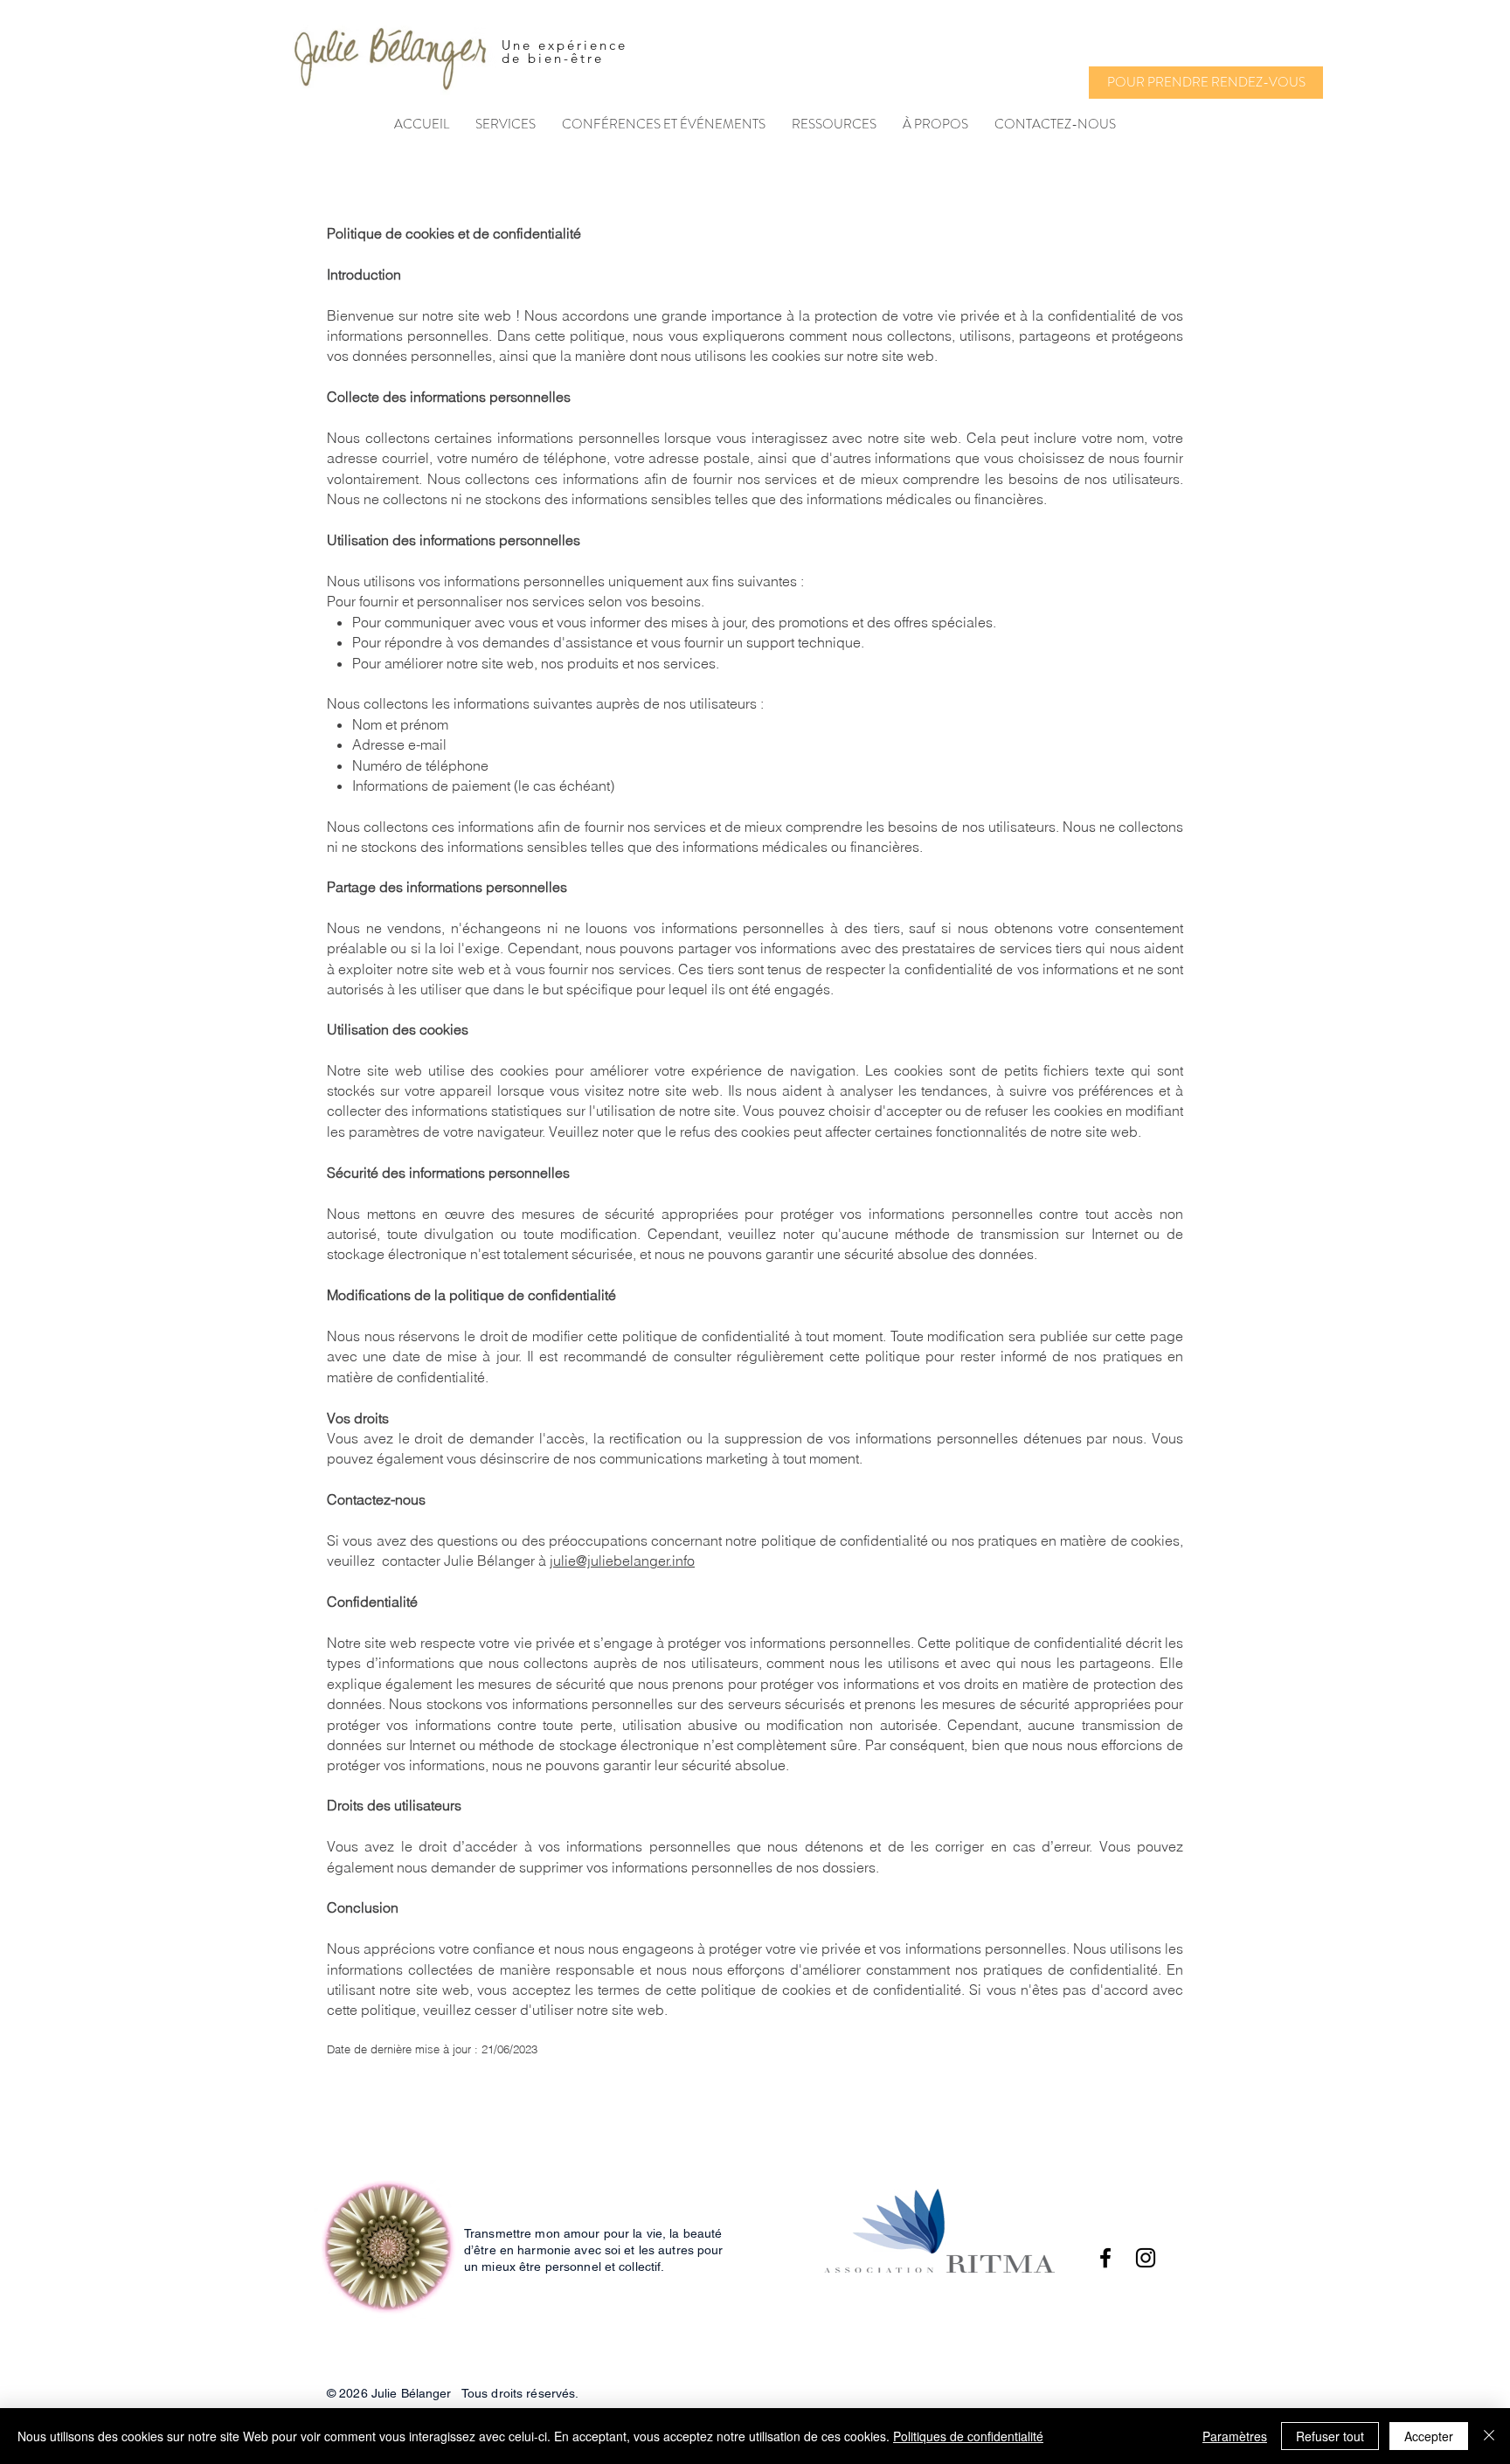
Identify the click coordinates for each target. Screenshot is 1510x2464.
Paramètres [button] (1235, 2436)
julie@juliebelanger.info (622, 1561)
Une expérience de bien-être (565, 52)
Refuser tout (1330, 2436)
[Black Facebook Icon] (1105, 2258)
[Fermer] (1489, 2436)
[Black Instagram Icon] (1146, 2258)
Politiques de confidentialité (968, 2436)
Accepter (1429, 2436)
